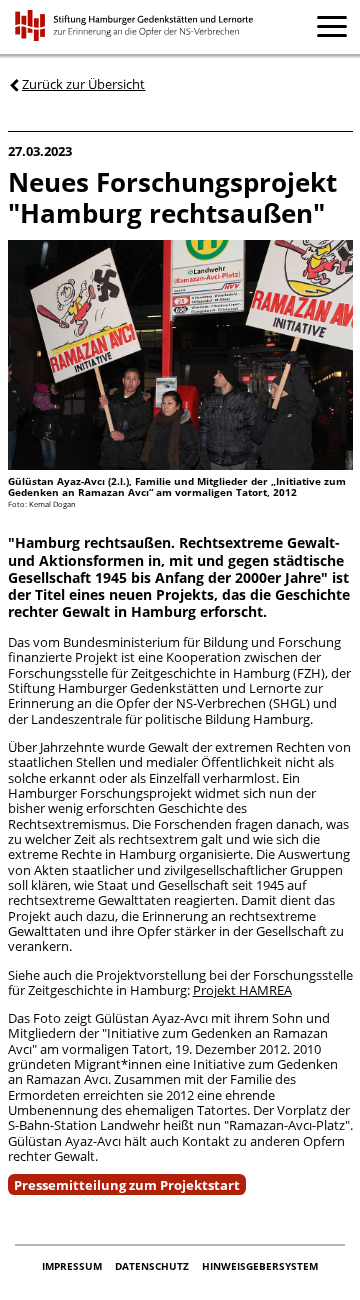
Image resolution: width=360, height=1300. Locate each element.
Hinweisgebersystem (260, 1267)
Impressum (73, 1267)
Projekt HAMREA (242, 990)
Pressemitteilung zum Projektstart (127, 1184)
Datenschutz (153, 1267)
